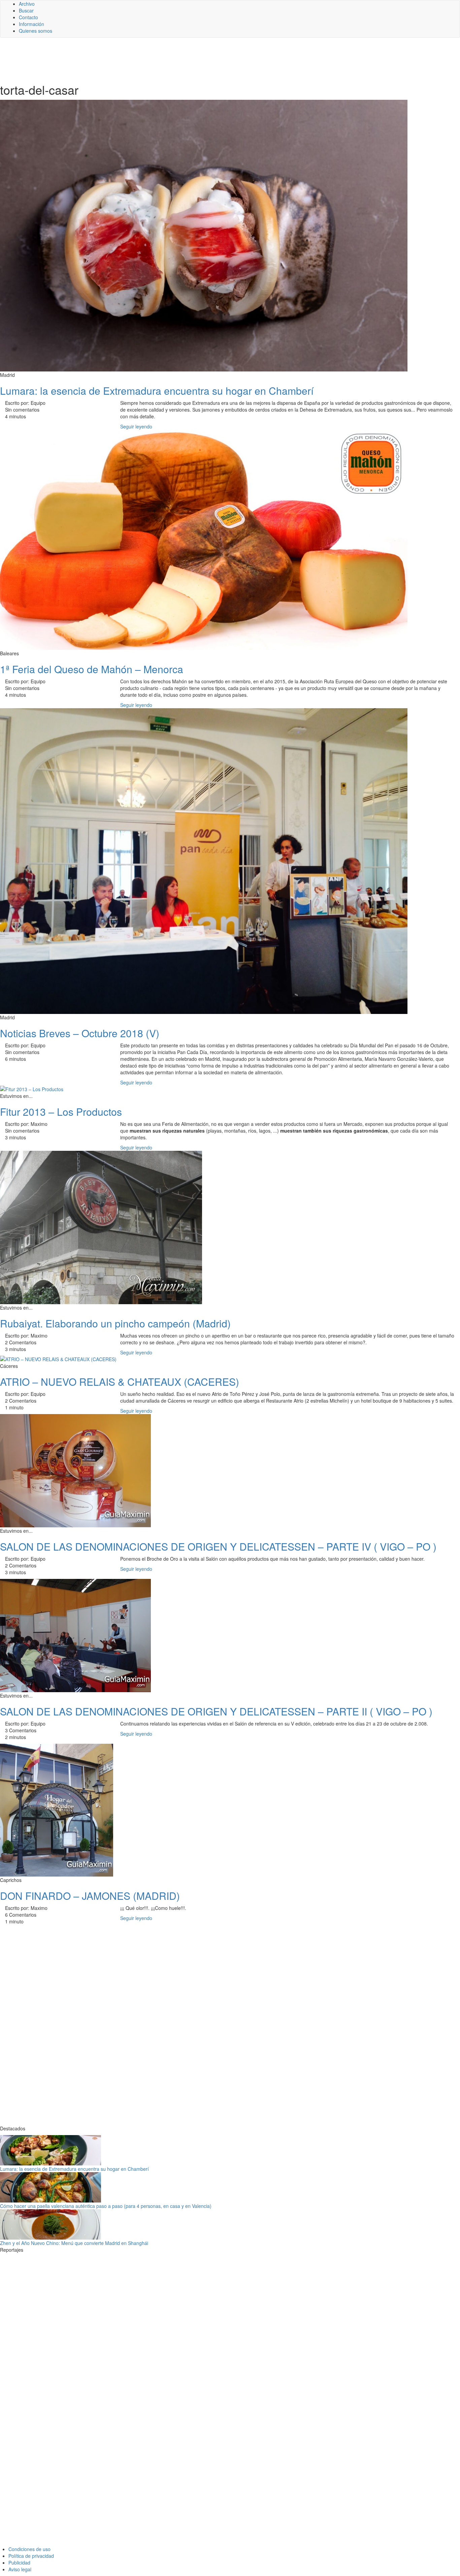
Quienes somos (36, 31)
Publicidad (19, 2563)
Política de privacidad (31, 2556)
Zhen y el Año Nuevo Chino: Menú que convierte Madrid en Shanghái (74, 2243)
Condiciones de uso (29, 2549)
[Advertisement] (165, 60)
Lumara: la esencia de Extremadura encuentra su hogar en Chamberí (74, 2169)
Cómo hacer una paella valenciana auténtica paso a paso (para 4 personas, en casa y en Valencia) (106, 2206)
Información (31, 24)
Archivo (27, 4)
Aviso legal (20, 2569)
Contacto (28, 17)
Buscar (26, 10)
